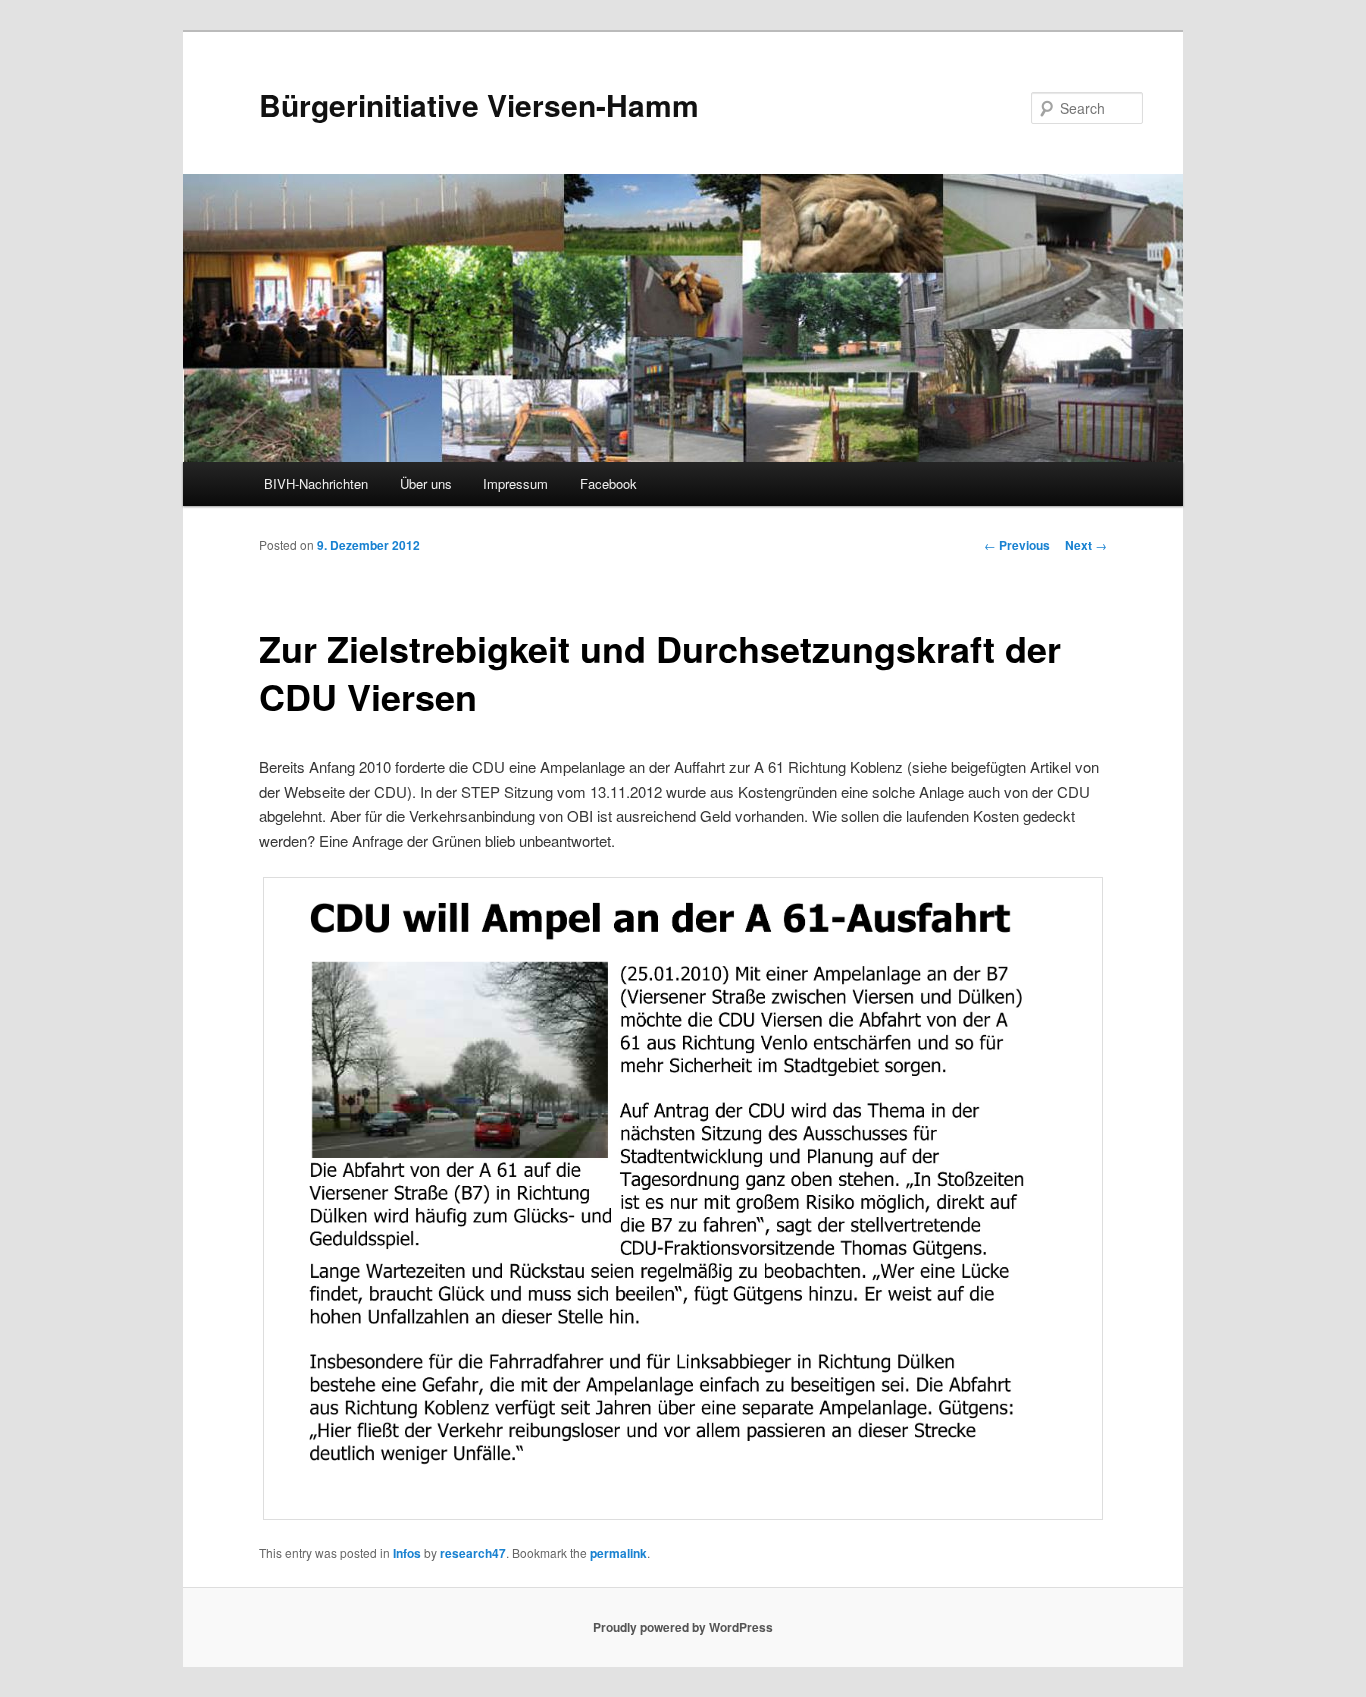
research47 (473, 1553)
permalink (618, 1553)
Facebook (608, 483)
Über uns (426, 483)
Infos (407, 1553)
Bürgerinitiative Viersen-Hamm (479, 104)
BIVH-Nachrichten (316, 483)
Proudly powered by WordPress (683, 1627)
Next (1086, 545)
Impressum (515, 483)
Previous (1017, 545)
